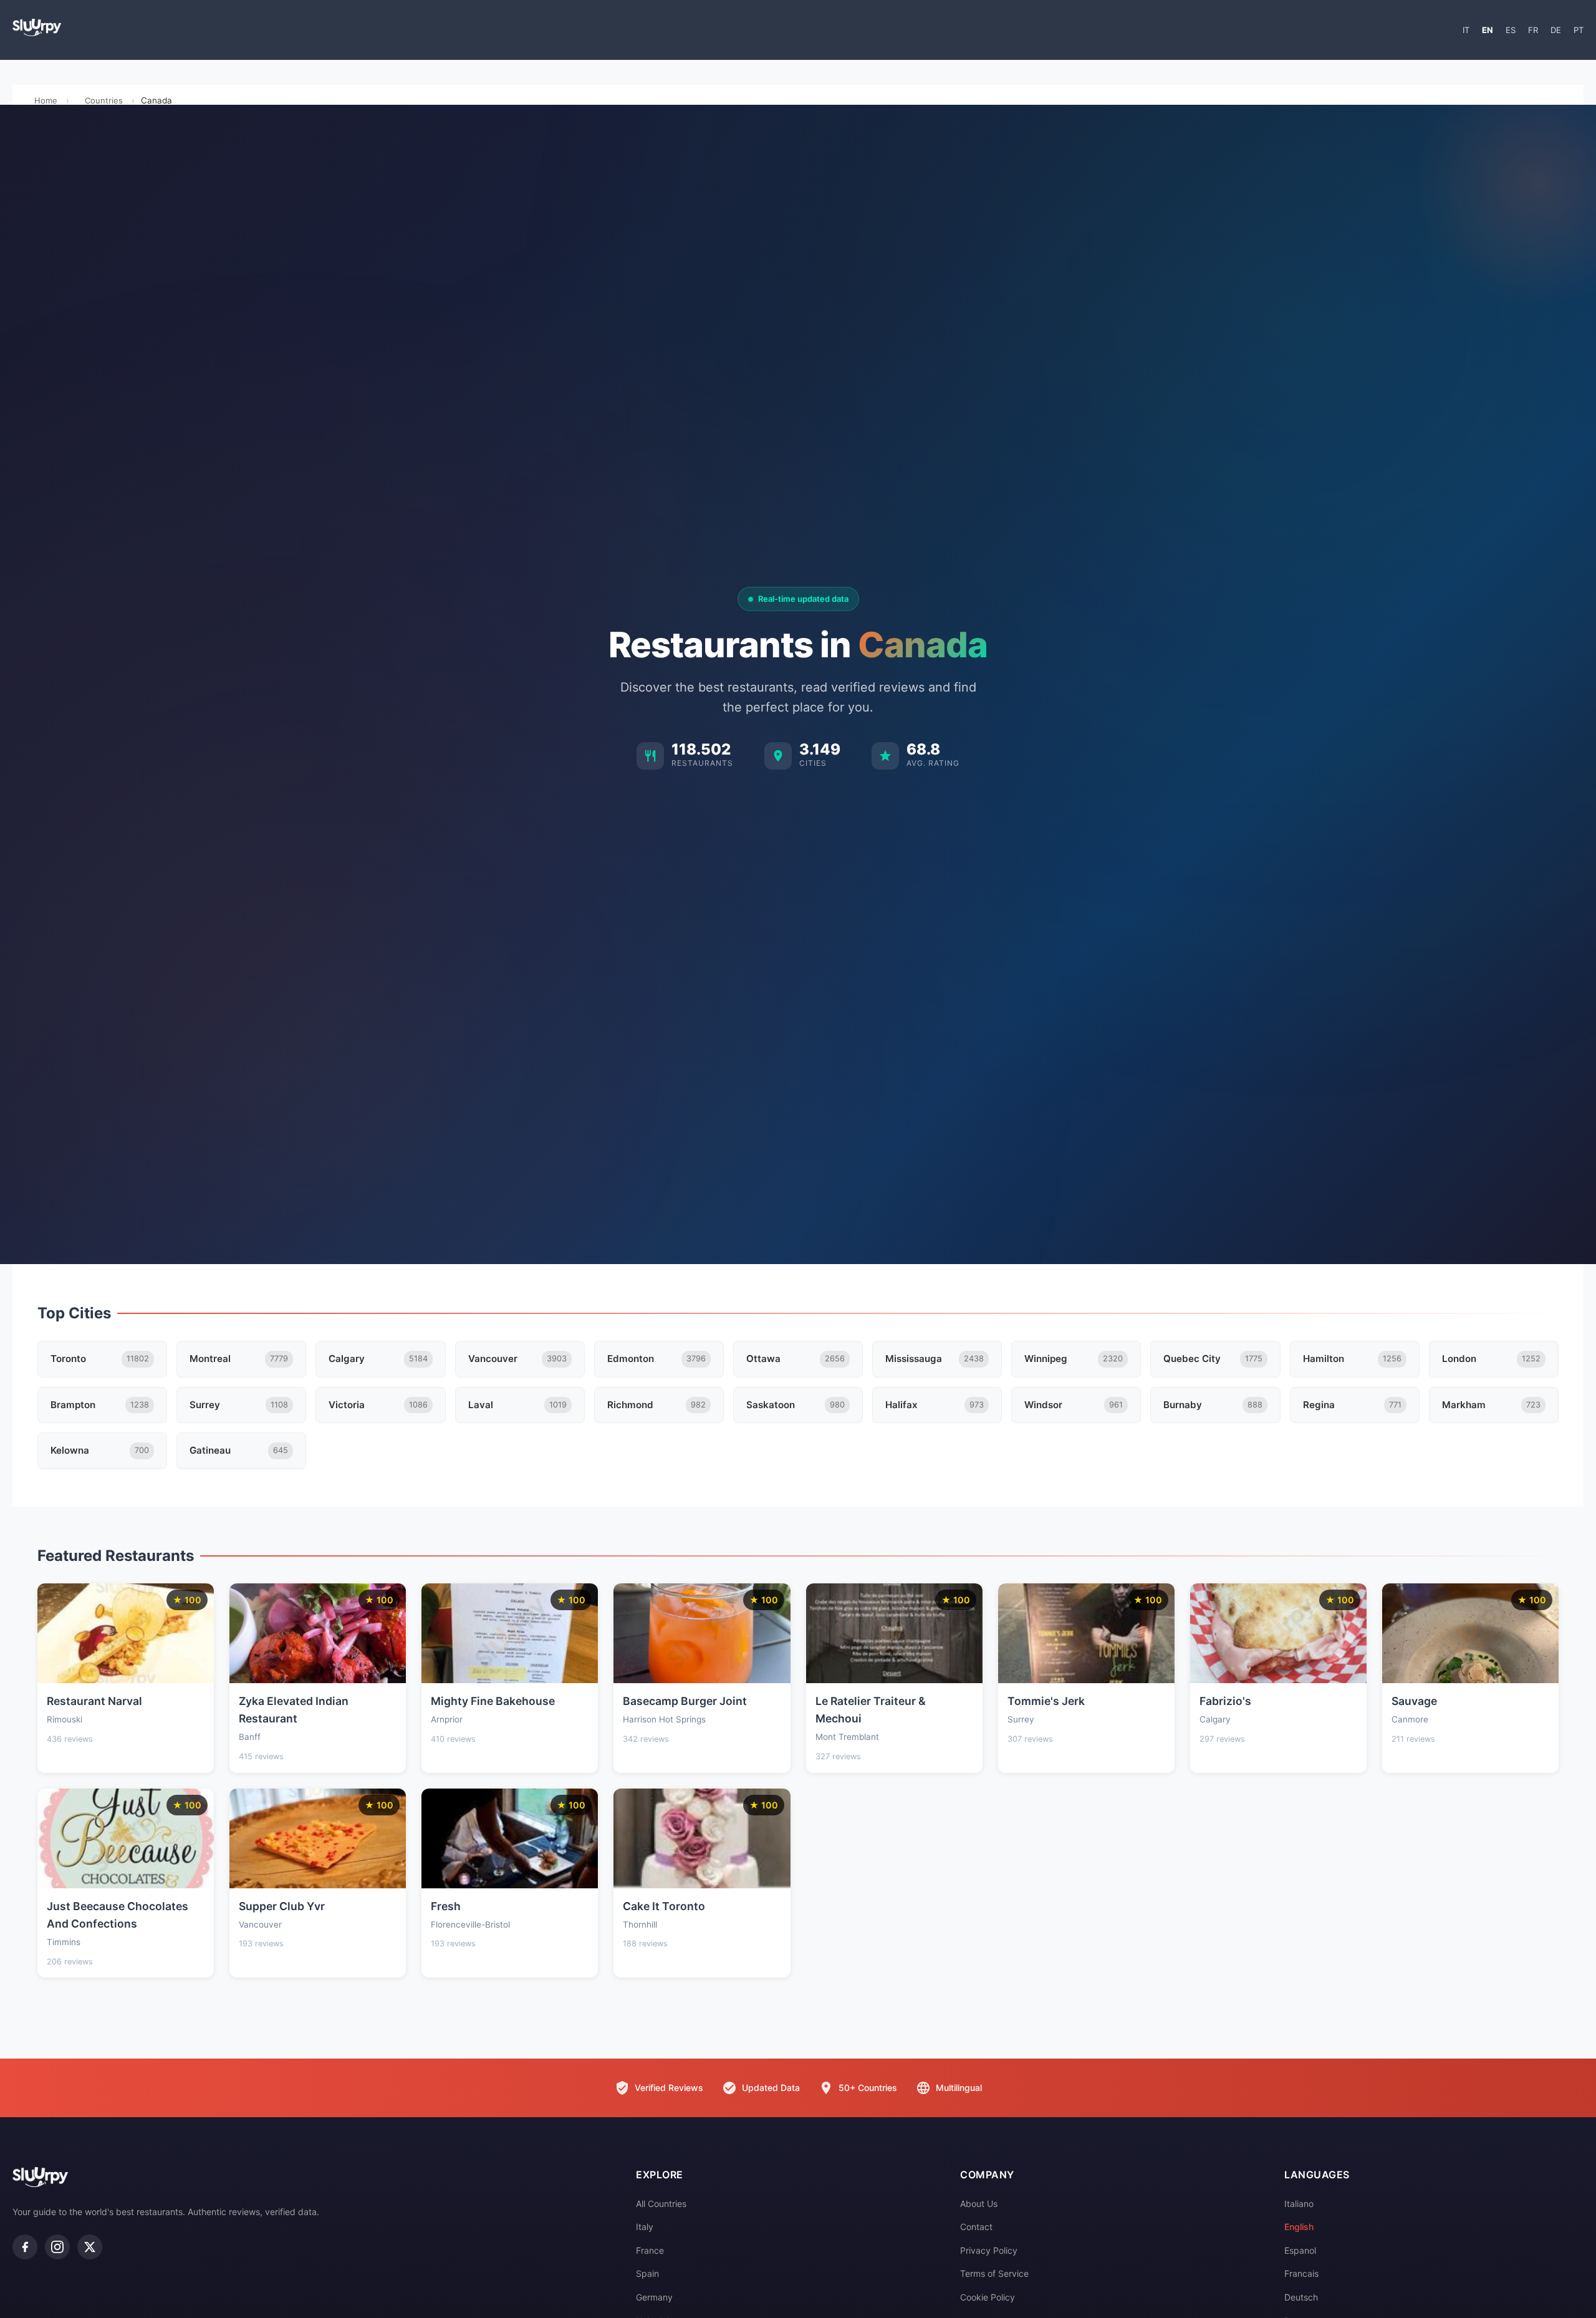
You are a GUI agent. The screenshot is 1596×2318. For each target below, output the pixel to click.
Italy (645, 2227)
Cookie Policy (988, 2297)
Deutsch (1301, 2297)
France (650, 2250)
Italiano (1299, 2204)
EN (1488, 30)
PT (1579, 30)
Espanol (1300, 2250)
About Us (979, 2204)
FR (1533, 30)
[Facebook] (25, 2247)
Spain (647, 2273)
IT (1466, 30)
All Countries (661, 2204)
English (1299, 2227)
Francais (1301, 2273)
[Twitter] (90, 2247)
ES (1511, 30)
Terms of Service (994, 2273)
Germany (654, 2297)
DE (1556, 30)
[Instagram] (57, 2247)
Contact (976, 2227)
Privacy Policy (989, 2250)
